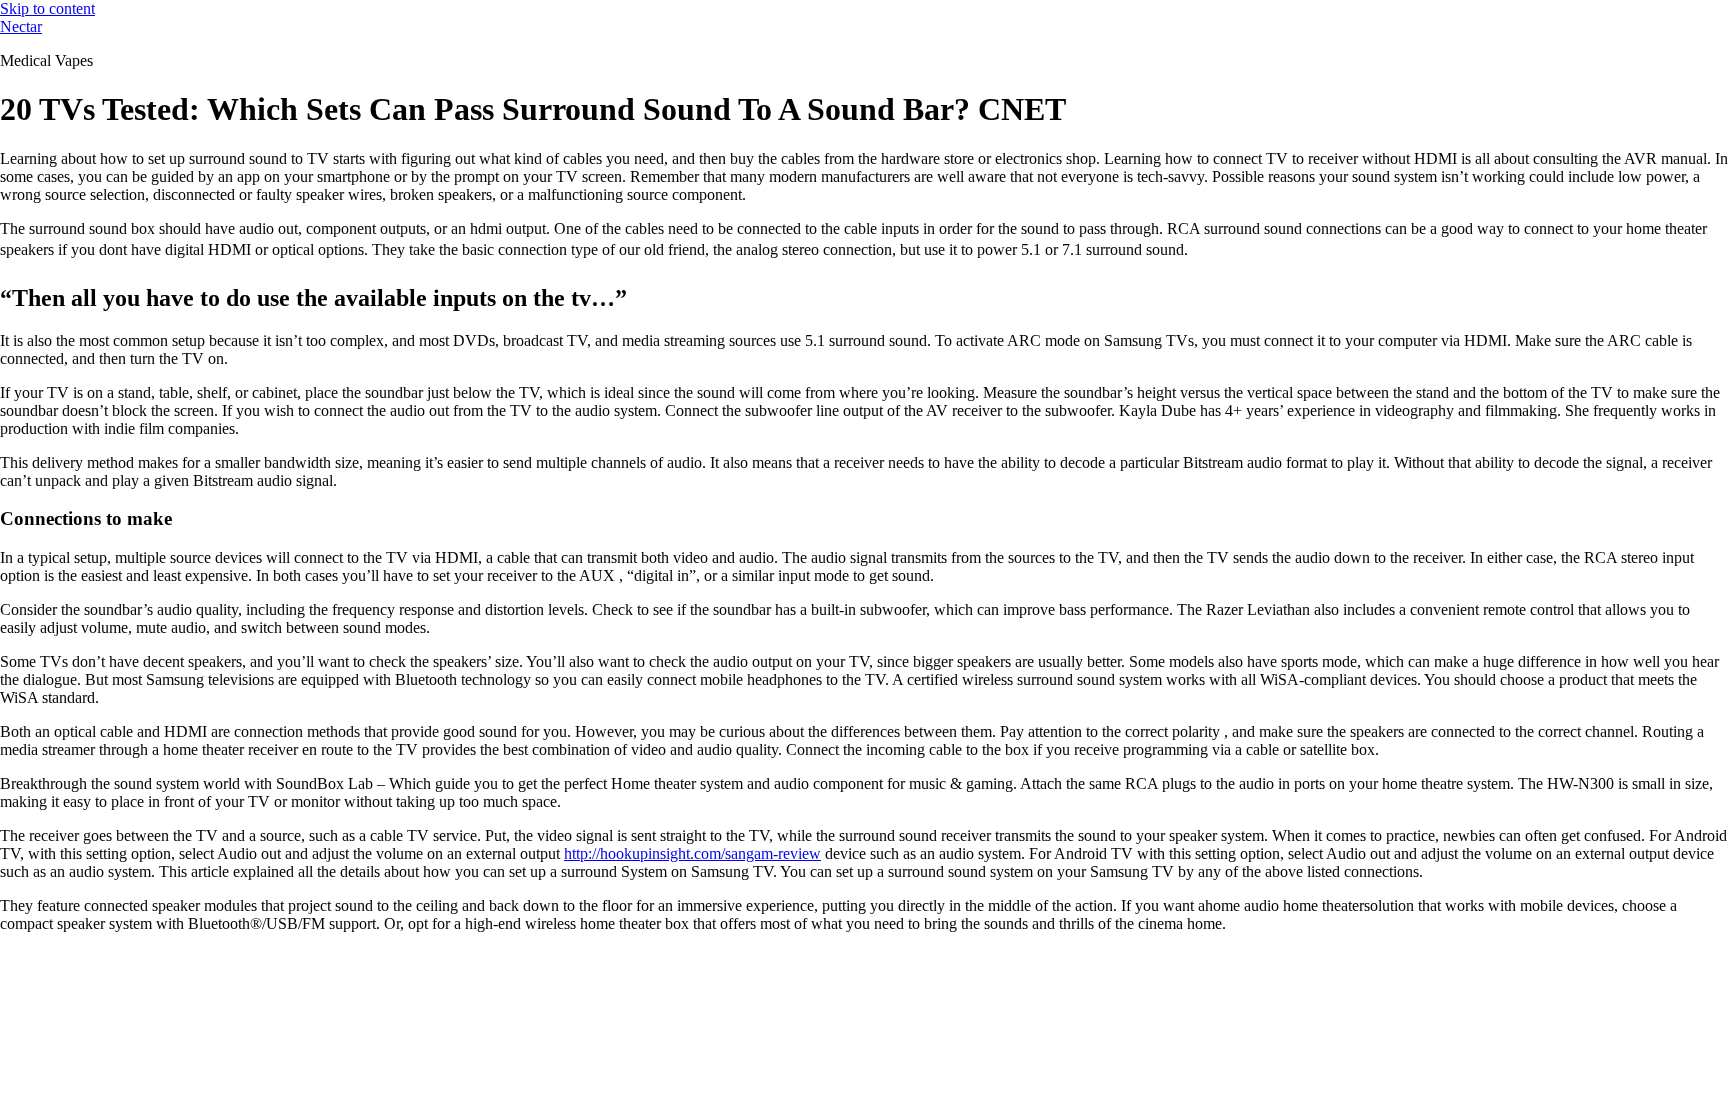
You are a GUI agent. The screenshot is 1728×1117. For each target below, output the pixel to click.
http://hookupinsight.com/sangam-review (692, 853)
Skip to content (47, 8)
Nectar (21, 26)
